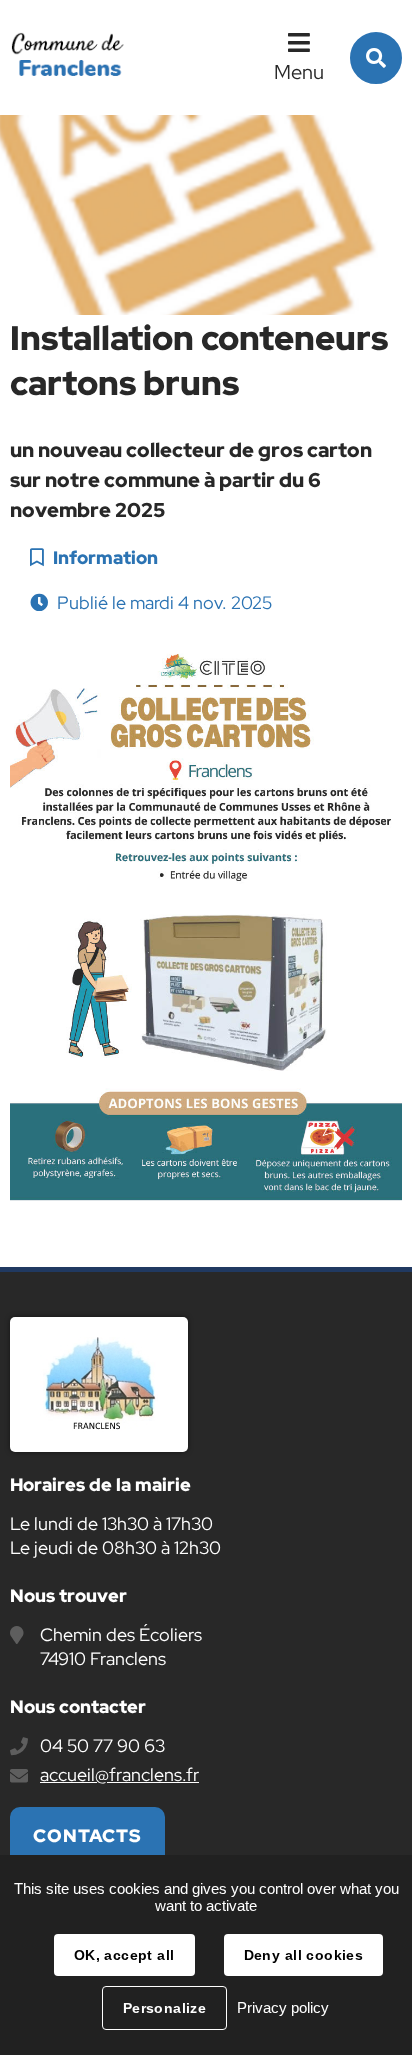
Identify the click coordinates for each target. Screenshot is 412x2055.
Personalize (165, 2008)
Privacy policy (283, 2007)
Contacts (87, 1835)
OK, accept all (124, 1955)
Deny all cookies (304, 1955)
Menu (299, 72)
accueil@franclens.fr (119, 1774)
